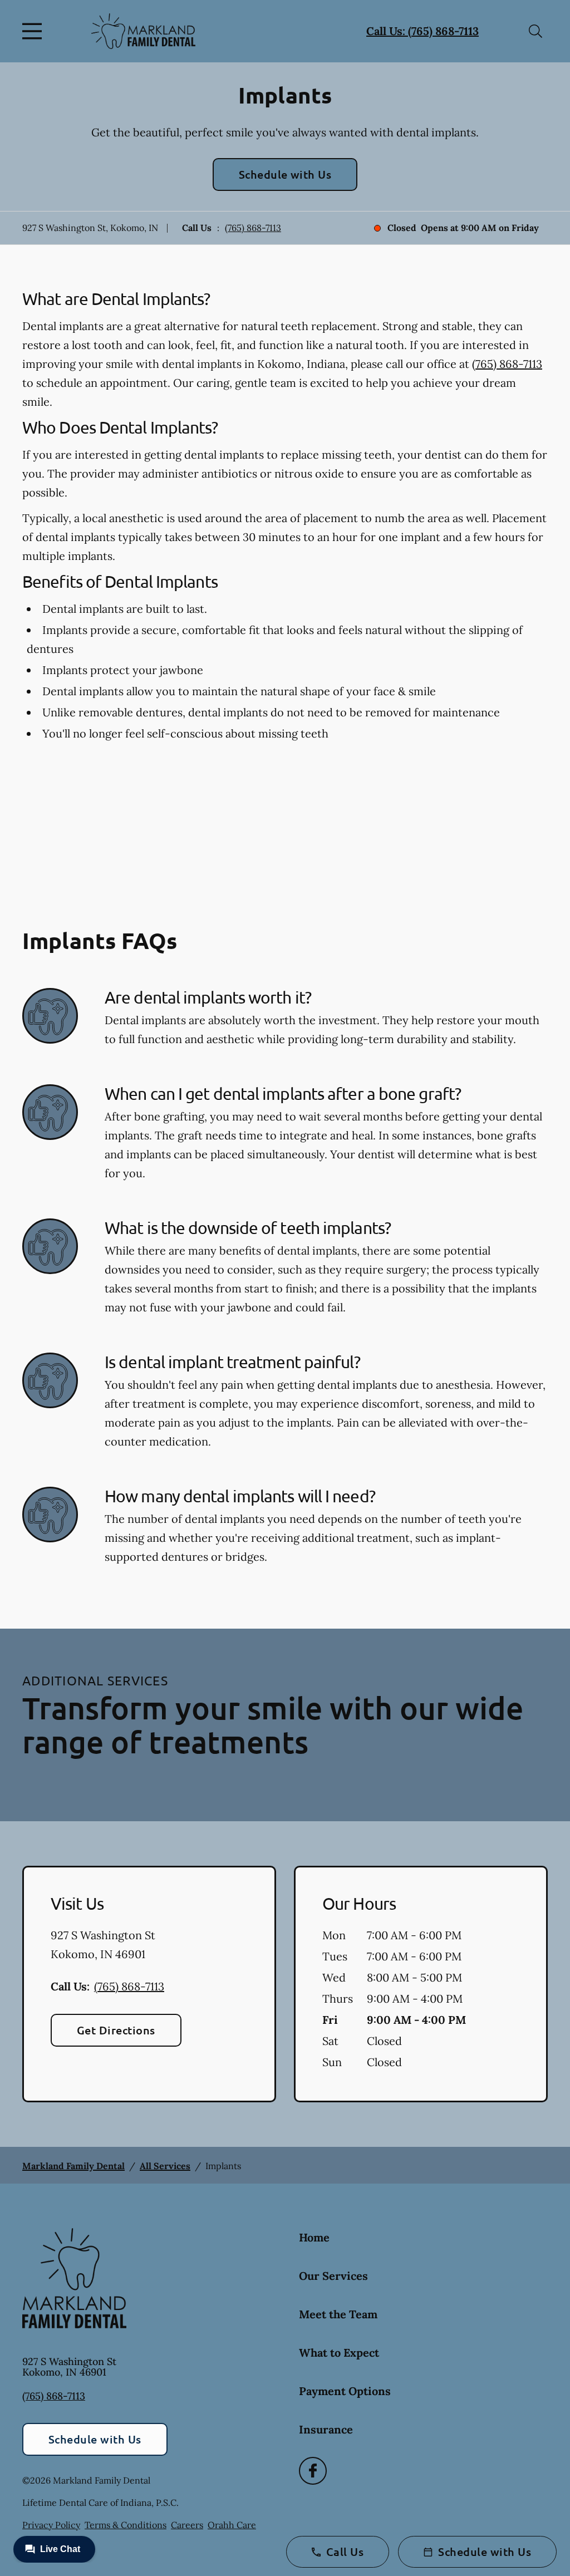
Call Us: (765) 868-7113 (422, 31)
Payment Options (345, 2391)
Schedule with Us (285, 174)
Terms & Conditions (126, 2525)
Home (314, 2237)
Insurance (326, 2429)
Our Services (333, 2276)
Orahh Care (232, 2525)
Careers (187, 2525)
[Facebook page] (313, 2471)
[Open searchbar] (535, 31)
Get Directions (116, 2030)
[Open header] (35, 31)
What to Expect (339, 2353)
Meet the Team (338, 2314)
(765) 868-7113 (253, 228)
